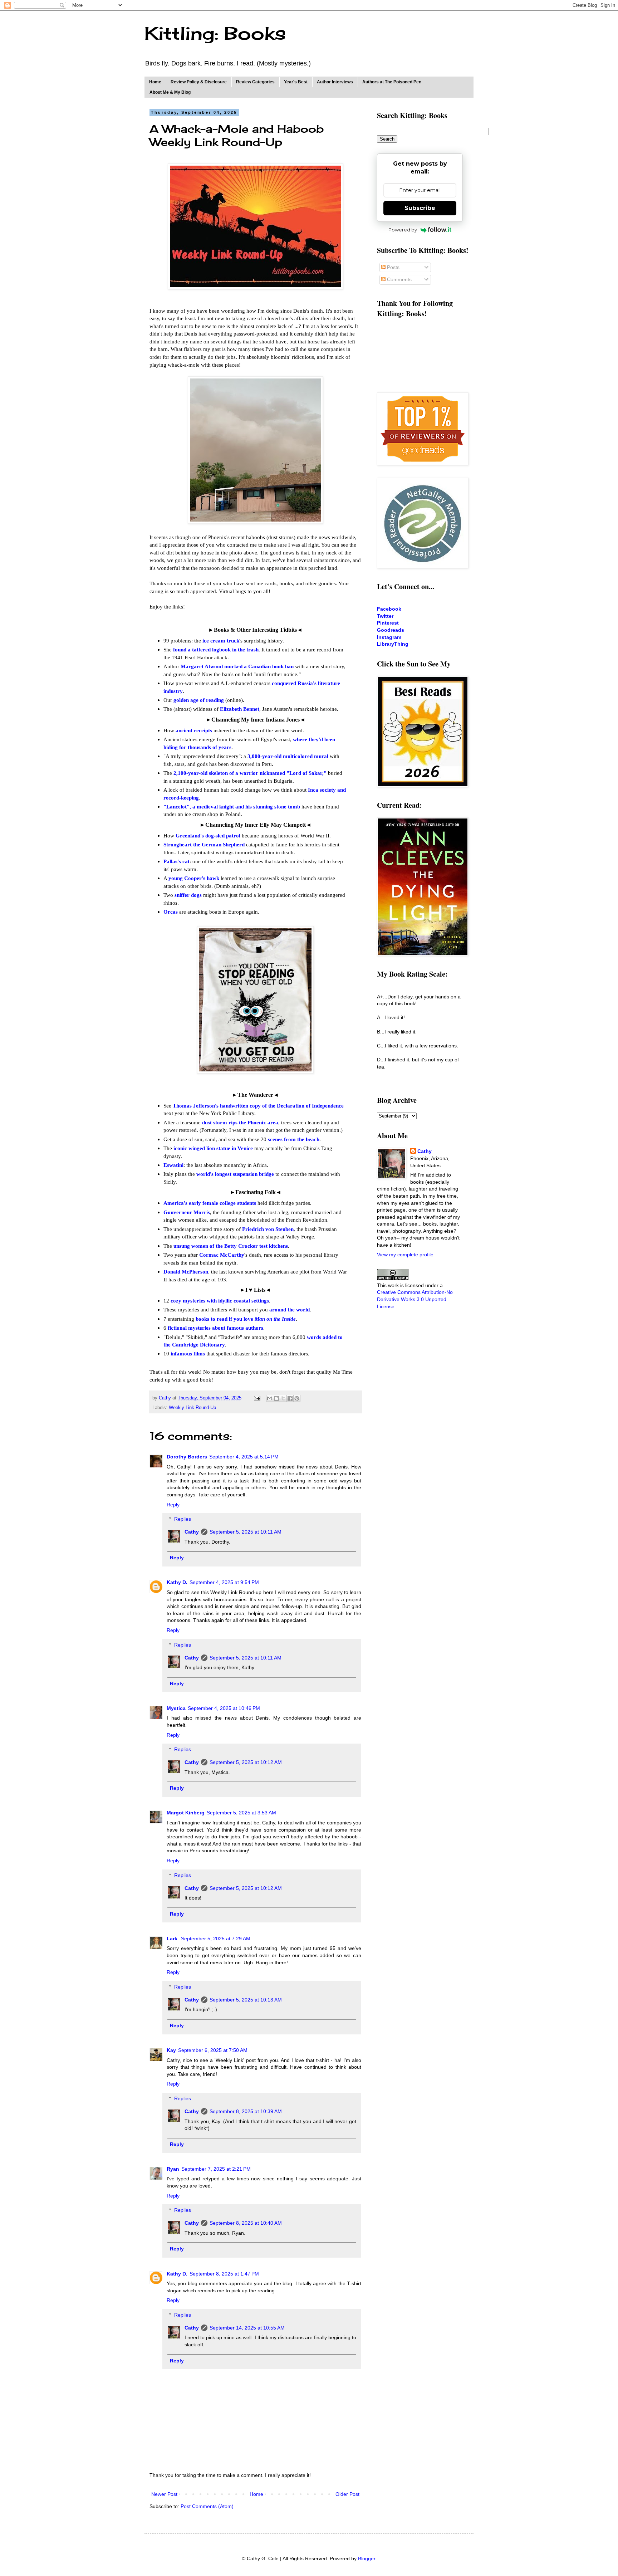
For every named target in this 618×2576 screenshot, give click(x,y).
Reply (173, 1505)
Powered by (403, 230)
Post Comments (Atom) (207, 2506)
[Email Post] (257, 1398)
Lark (173, 1939)
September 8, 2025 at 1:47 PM (224, 2274)
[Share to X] (283, 1398)
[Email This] (270, 1398)
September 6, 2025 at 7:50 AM (213, 2050)
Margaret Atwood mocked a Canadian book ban (237, 666)
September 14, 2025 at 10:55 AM (247, 2328)
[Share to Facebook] (290, 1398)
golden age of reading (199, 700)
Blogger (367, 2558)
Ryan (173, 2169)
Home (155, 82)
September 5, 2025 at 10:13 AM (246, 2000)
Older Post (347, 2494)
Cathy (192, 1532)
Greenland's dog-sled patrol (208, 835)
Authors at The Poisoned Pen (392, 82)
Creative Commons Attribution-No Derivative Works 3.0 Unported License (415, 1299)
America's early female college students (210, 1203)
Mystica (176, 1708)
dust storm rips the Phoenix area (240, 1122)
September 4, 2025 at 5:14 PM (244, 1457)
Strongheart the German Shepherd (204, 844)
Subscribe (420, 208)
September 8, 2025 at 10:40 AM (246, 2223)
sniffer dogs (188, 895)
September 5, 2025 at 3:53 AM (241, 1813)
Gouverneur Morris (187, 1212)
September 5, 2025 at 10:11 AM (246, 1532)
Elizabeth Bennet (240, 709)
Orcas (171, 912)
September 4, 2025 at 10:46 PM (224, 1708)
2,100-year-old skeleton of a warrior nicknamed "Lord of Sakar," (250, 773)
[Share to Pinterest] (297, 1398)
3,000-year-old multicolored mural (288, 756)
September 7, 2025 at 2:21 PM (216, 2169)
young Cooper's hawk (194, 878)
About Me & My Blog (170, 92)
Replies (183, 1519)
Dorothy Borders (187, 1457)
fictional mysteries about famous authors (215, 1328)
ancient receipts (194, 730)
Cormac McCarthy (222, 1255)
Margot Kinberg (186, 1813)
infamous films (188, 1353)
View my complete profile (405, 1255)
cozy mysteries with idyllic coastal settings (220, 1301)
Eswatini (173, 1165)
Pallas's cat (176, 861)
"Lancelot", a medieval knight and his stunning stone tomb (232, 806)
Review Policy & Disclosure (199, 82)
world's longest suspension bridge (235, 1174)
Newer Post (164, 2494)
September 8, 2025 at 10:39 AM (246, 2111)
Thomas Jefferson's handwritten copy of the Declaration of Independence (258, 1106)
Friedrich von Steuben (268, 1229)
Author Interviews (335, 82)
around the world (290, 1309)
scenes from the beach (294, 1139)
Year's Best (296, 82)
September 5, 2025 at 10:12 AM (246, 1762)
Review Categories (255, 82)
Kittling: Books (215, 33)
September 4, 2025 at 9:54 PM (224, 1582)
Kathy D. (177, 1582)
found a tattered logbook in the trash (216, 649)
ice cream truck (221, 641)
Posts (393, 267)
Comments (399, 279)
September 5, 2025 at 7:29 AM (216, 1939)
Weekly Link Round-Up (192, 1408)
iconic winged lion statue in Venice (213, 1148)
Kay (171, 2050)
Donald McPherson (186, 1272)
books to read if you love (246, 1319)
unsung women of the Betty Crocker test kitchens (231, 1246)
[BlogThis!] (276, 1398)
